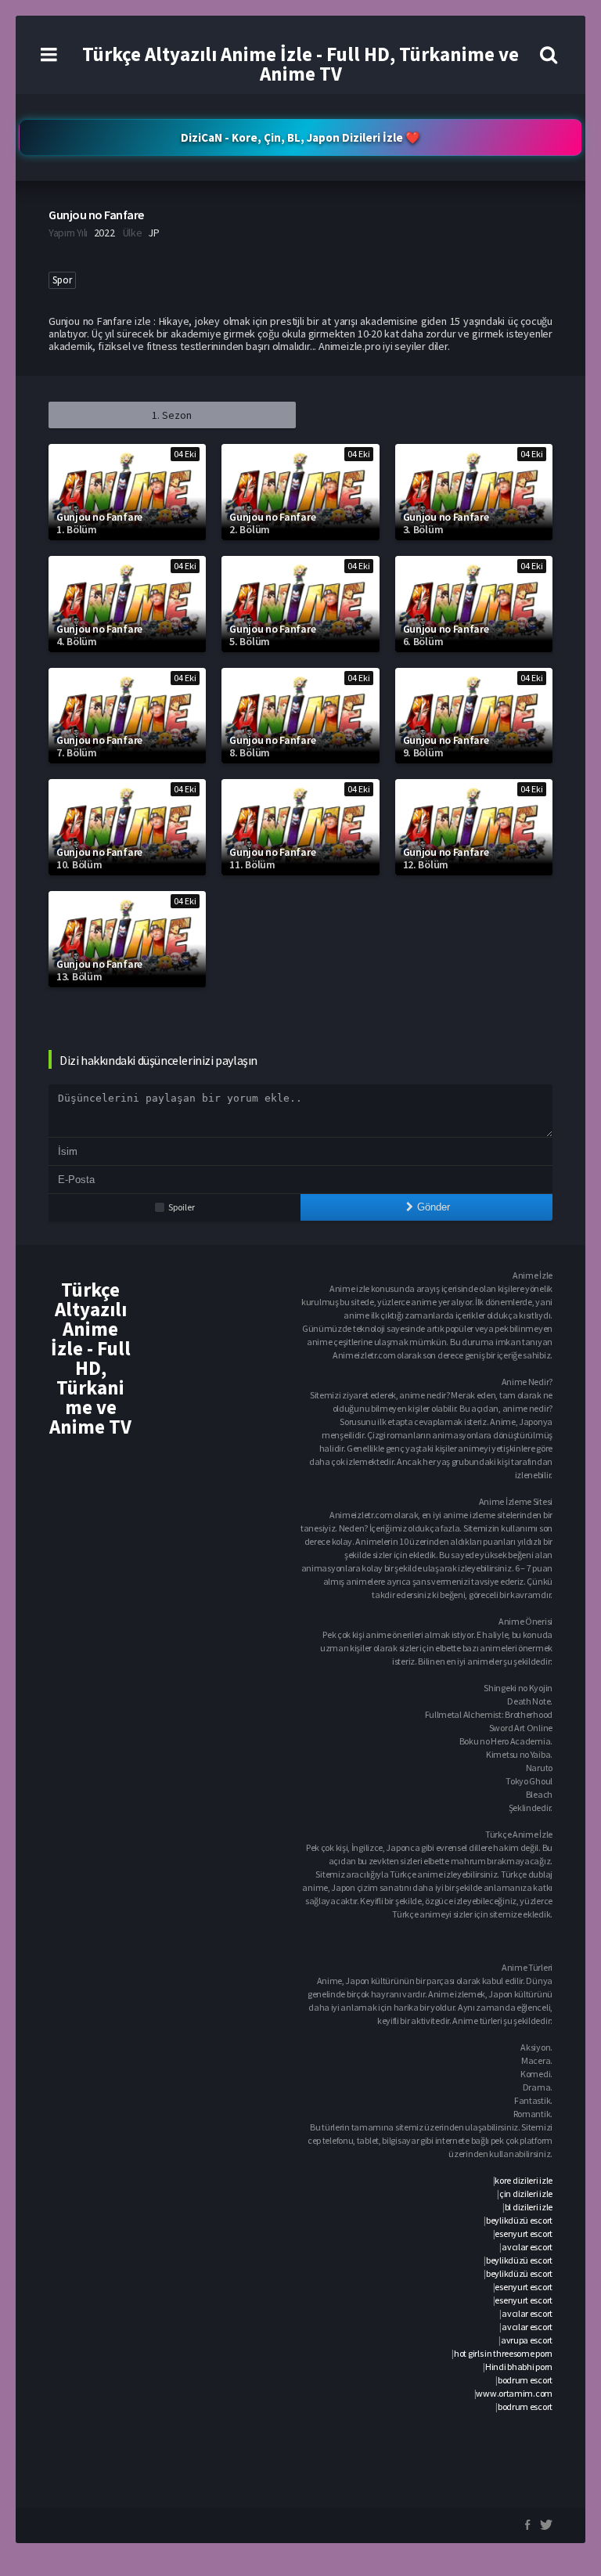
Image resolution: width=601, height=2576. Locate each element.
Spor (62, 280)
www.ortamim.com (514, 2393)
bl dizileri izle (529, 2207)
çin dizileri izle (526, 2194)
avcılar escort (527, 2247)
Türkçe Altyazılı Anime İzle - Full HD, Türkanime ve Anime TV (300, 64)
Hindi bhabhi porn (519, 2367)
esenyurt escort (524, 2233)
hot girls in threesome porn (503, 2353)
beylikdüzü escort (519, 2220)
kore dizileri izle (524, 2180)
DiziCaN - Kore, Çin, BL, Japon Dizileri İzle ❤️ (300, 137)
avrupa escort (527, 2340)
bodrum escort (525, 2380)
